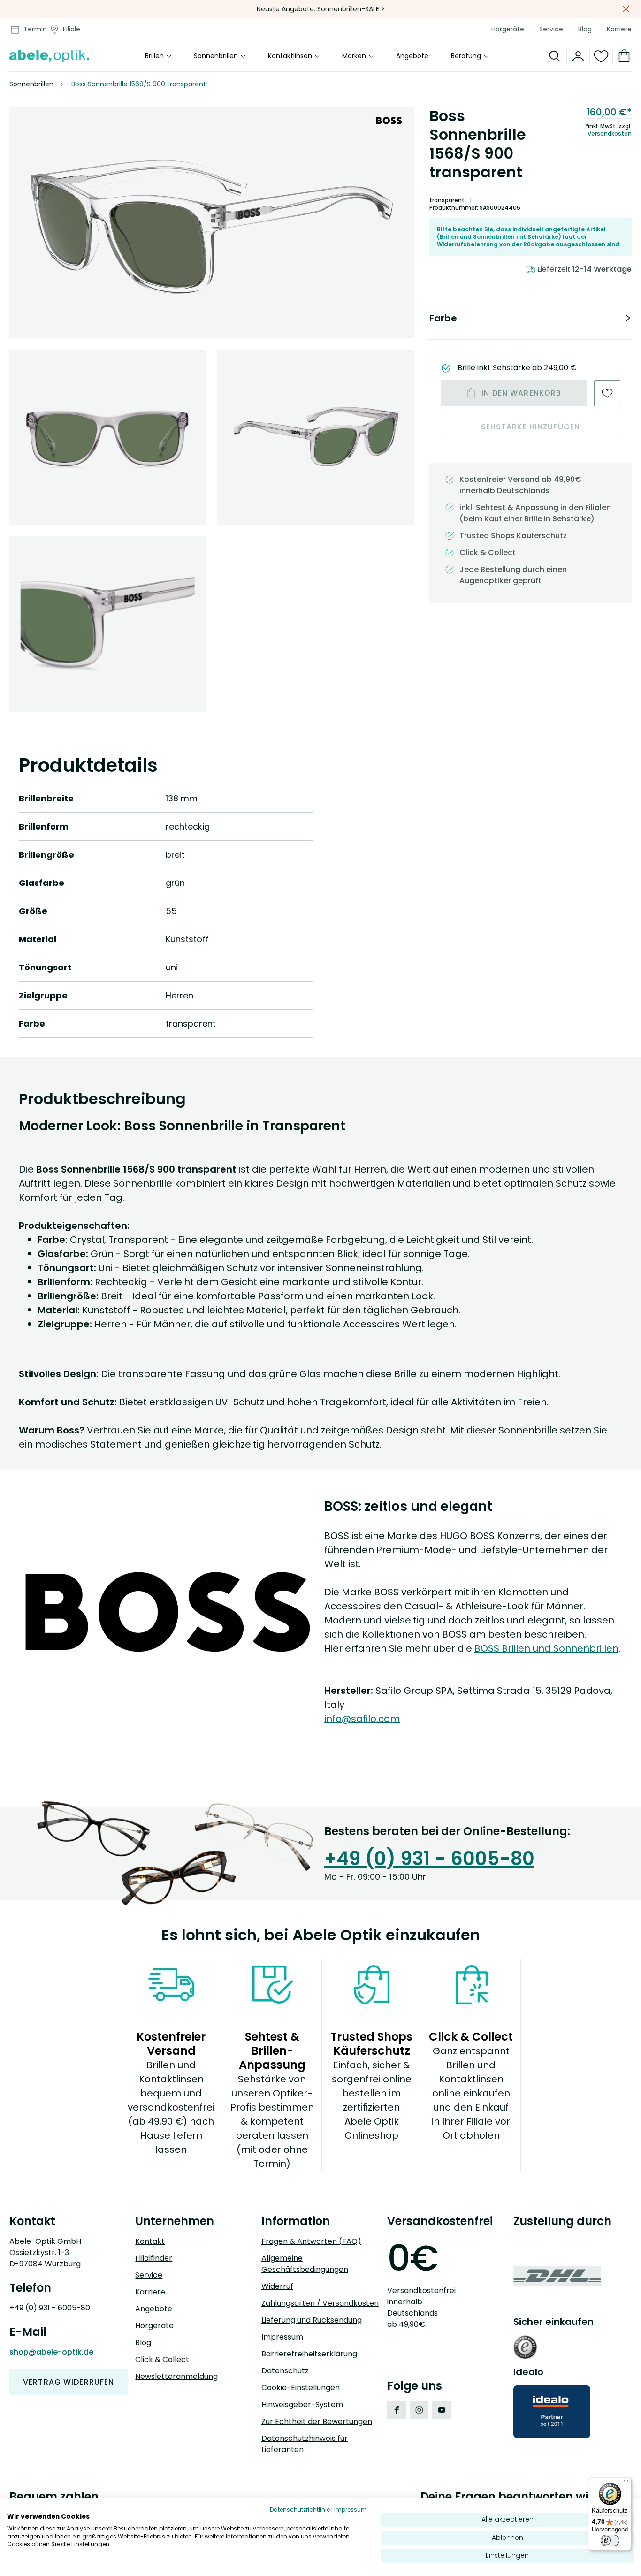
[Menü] (626, 2483)
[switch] (610, 2540)
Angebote (412, 56)
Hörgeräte (508, 29)
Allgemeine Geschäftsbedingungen (305, 2264)
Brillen (154, 56)
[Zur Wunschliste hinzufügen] (607, 393)
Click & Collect (162, 2359)
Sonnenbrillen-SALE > (351, 9)
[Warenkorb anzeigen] (622, 56)
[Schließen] (626, 9)
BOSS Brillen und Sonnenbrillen (546, 1648)
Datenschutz (285, 2371)
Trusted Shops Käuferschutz (513, 536)
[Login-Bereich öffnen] (578, 56)
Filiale (72, 29)
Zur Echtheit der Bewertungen (317, 2421)
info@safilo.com (362, 1719)
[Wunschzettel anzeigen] (601, 56)
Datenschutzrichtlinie (300, 2510)
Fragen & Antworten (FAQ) (311, 2241)
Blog (585, 29)
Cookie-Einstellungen (301, 2388)
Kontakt (150, 2241)
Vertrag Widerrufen (69, 2382)
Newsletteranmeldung (176, 2376)
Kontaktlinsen (290, 56)
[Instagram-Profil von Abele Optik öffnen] (419, 2410)
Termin (35, 29)
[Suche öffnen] (555, 56)
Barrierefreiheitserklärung (309, 2354)
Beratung (466, 56)
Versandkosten (610, 134)
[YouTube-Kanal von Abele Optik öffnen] (442, 2410)
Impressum (282, 2337)
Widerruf (277, 2286)
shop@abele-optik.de (51, 2352)
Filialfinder (154, 2258)
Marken (354, 56)
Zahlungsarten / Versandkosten (320, 2303)
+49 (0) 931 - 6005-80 (429, 1859)
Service (551, 29)
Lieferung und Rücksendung (312, 2320)
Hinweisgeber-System (302, 2405)
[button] (212, 222)
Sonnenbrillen (216, 56)
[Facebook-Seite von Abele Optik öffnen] (397, 2410)
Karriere (619, 29)
